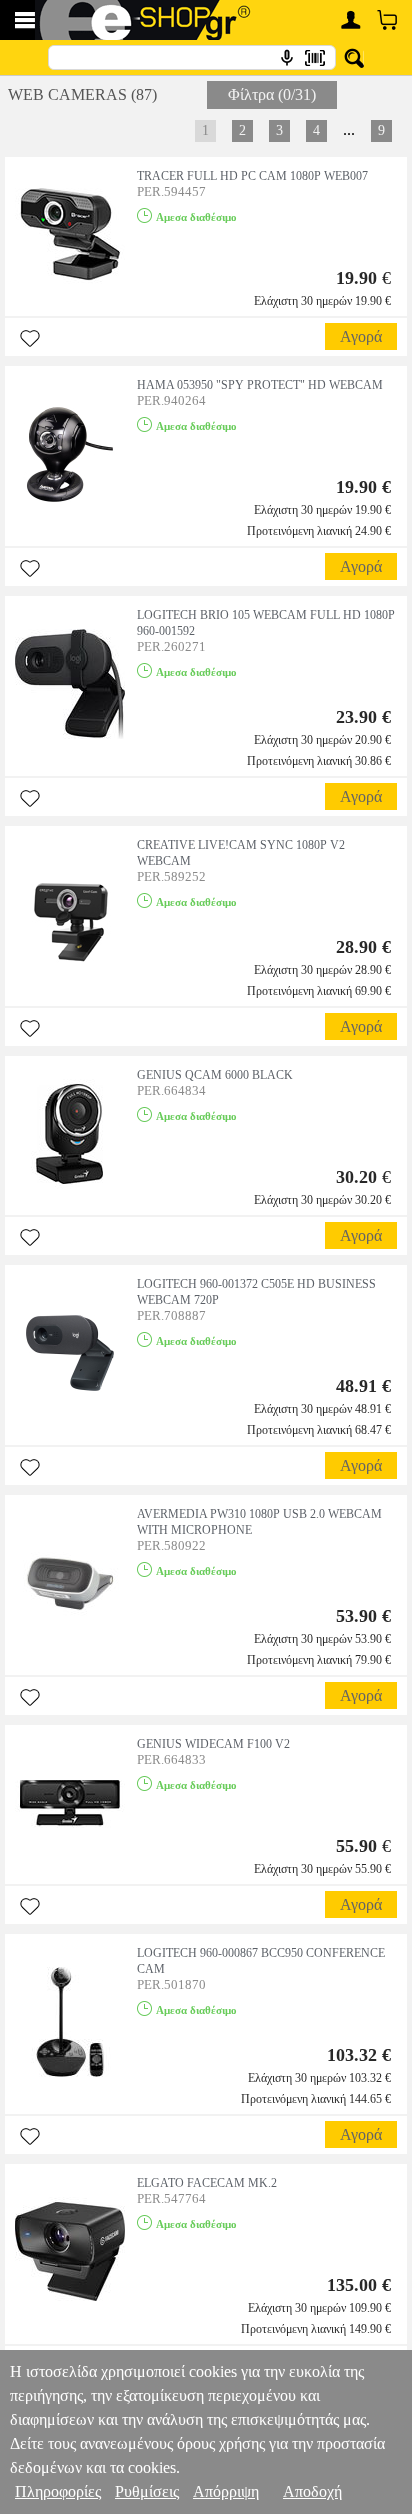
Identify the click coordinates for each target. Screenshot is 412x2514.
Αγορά (361, 336)
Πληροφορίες (58, 2491)
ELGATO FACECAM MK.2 (207, 2183)
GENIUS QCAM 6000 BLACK (215, 1075)
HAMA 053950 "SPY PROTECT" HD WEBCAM (260, 385)
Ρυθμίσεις (147, 2491)
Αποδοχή (312, 2491)
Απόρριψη (226, 2491)
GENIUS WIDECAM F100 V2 (213, 1744)
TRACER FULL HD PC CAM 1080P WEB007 (252, 176)
